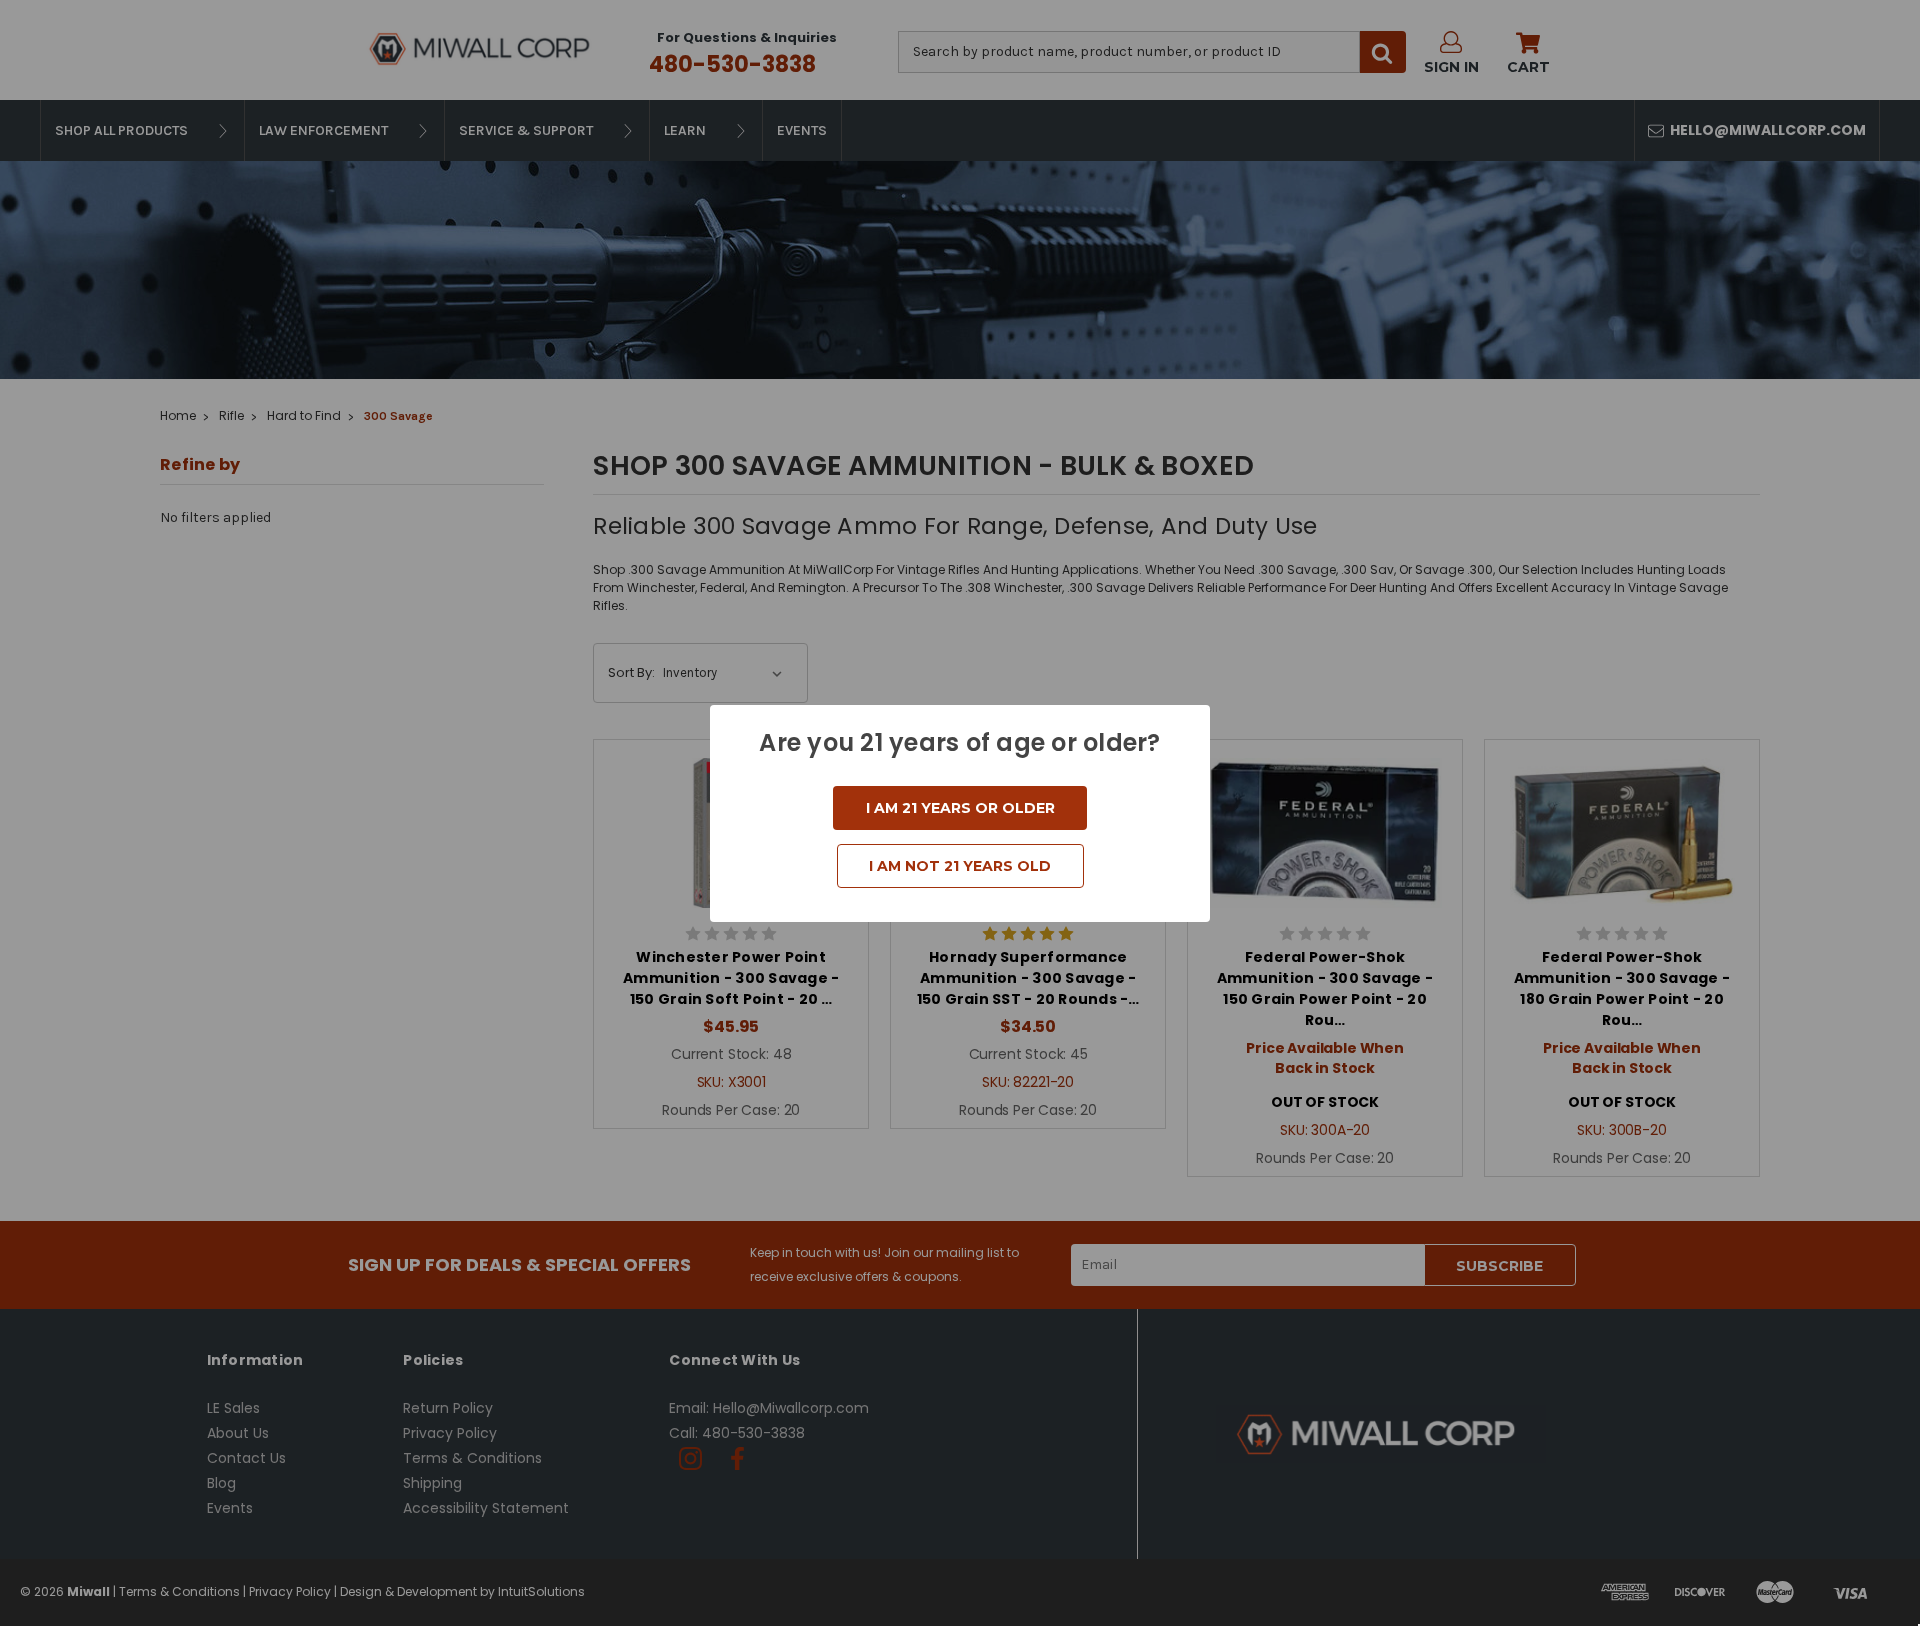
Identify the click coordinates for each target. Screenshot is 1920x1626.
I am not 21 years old (960, 866)
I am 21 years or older (960, 808)
